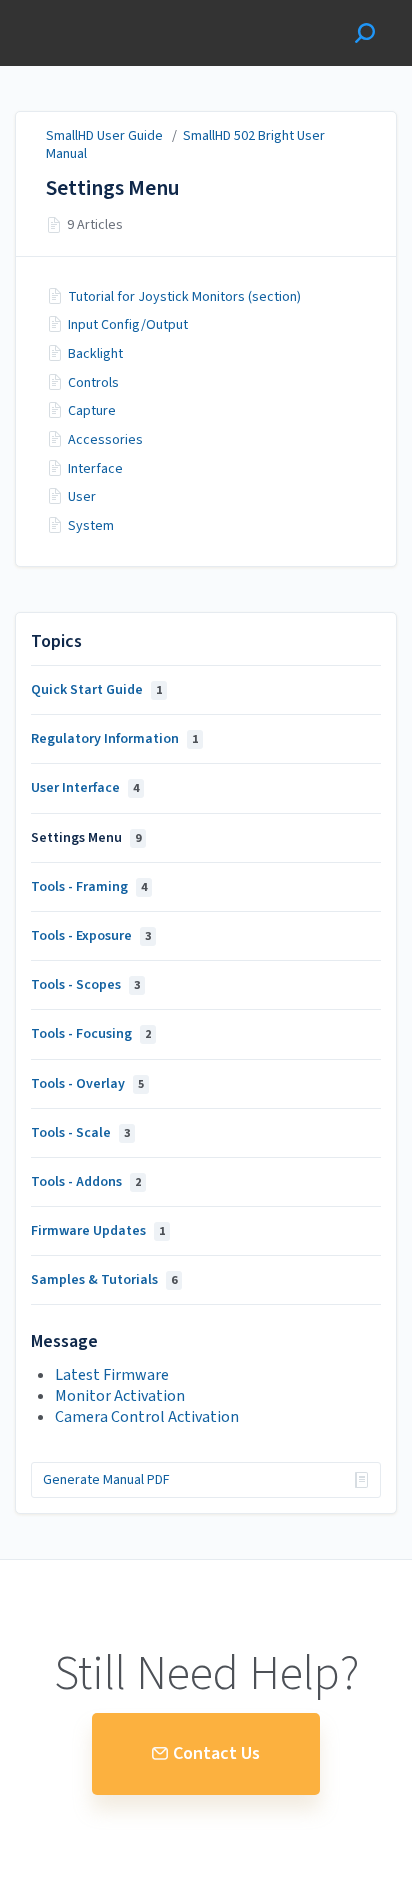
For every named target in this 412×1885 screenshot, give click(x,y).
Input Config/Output (128, 325)
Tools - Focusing (91, 1034)
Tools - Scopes (85, 985)
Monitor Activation (120, 1396)
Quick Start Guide (96, 690)
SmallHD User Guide (104, 136)
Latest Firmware (112, 1375)
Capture (92, 411)
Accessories (105, 440)
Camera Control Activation (147, 1417)
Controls (93, 383)
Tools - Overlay (87, 1084)
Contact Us (216, 1753)
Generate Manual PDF (106, 1480)
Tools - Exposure (91, 936)
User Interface (85, 788)
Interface (95, 469)
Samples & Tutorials (104, 1280)
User (82, 497)
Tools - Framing (89, 887)
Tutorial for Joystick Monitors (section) (184, 297)
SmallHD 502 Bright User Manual (185, 145)
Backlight (95, 354)
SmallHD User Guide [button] (87, 10)
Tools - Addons (86, 1182)
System (91, 526)
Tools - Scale (80, 1133)
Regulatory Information (114, 739)
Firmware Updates (98, 1231)
